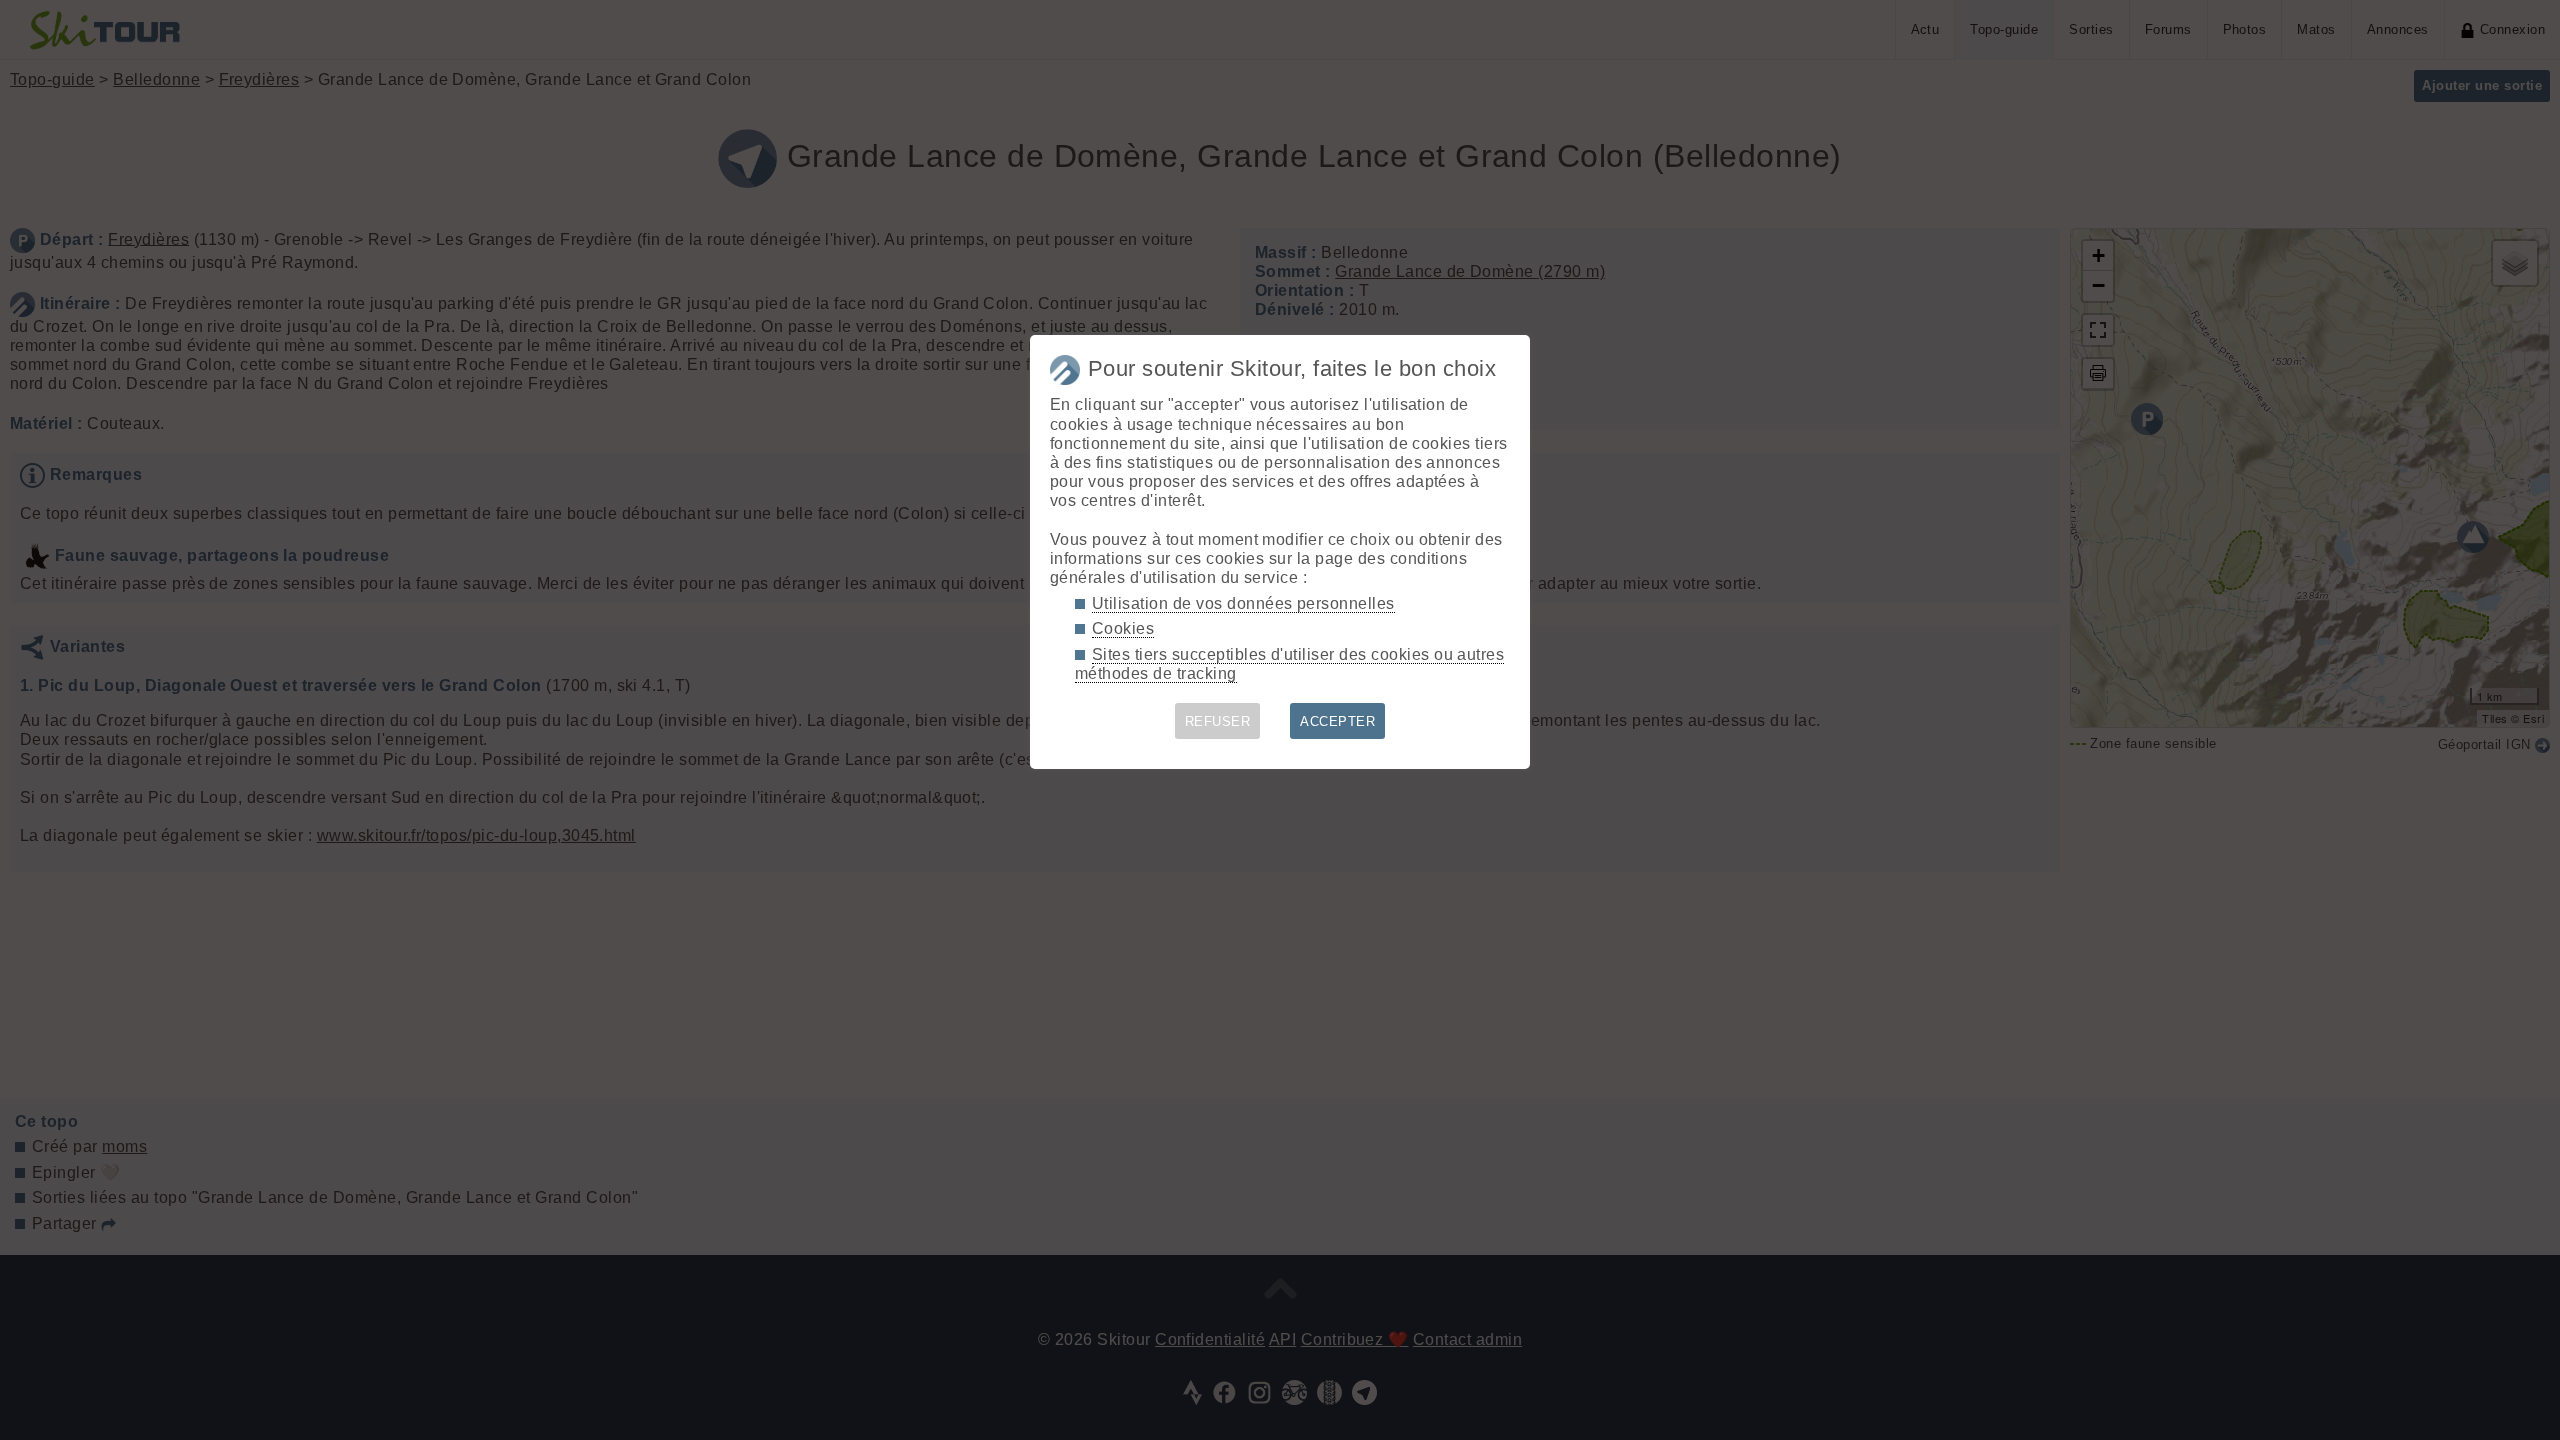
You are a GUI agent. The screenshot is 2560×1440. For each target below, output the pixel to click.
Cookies (1123, 628)
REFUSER (1217, 721)
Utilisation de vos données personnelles (1243, 603)
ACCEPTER (1337, 721)
